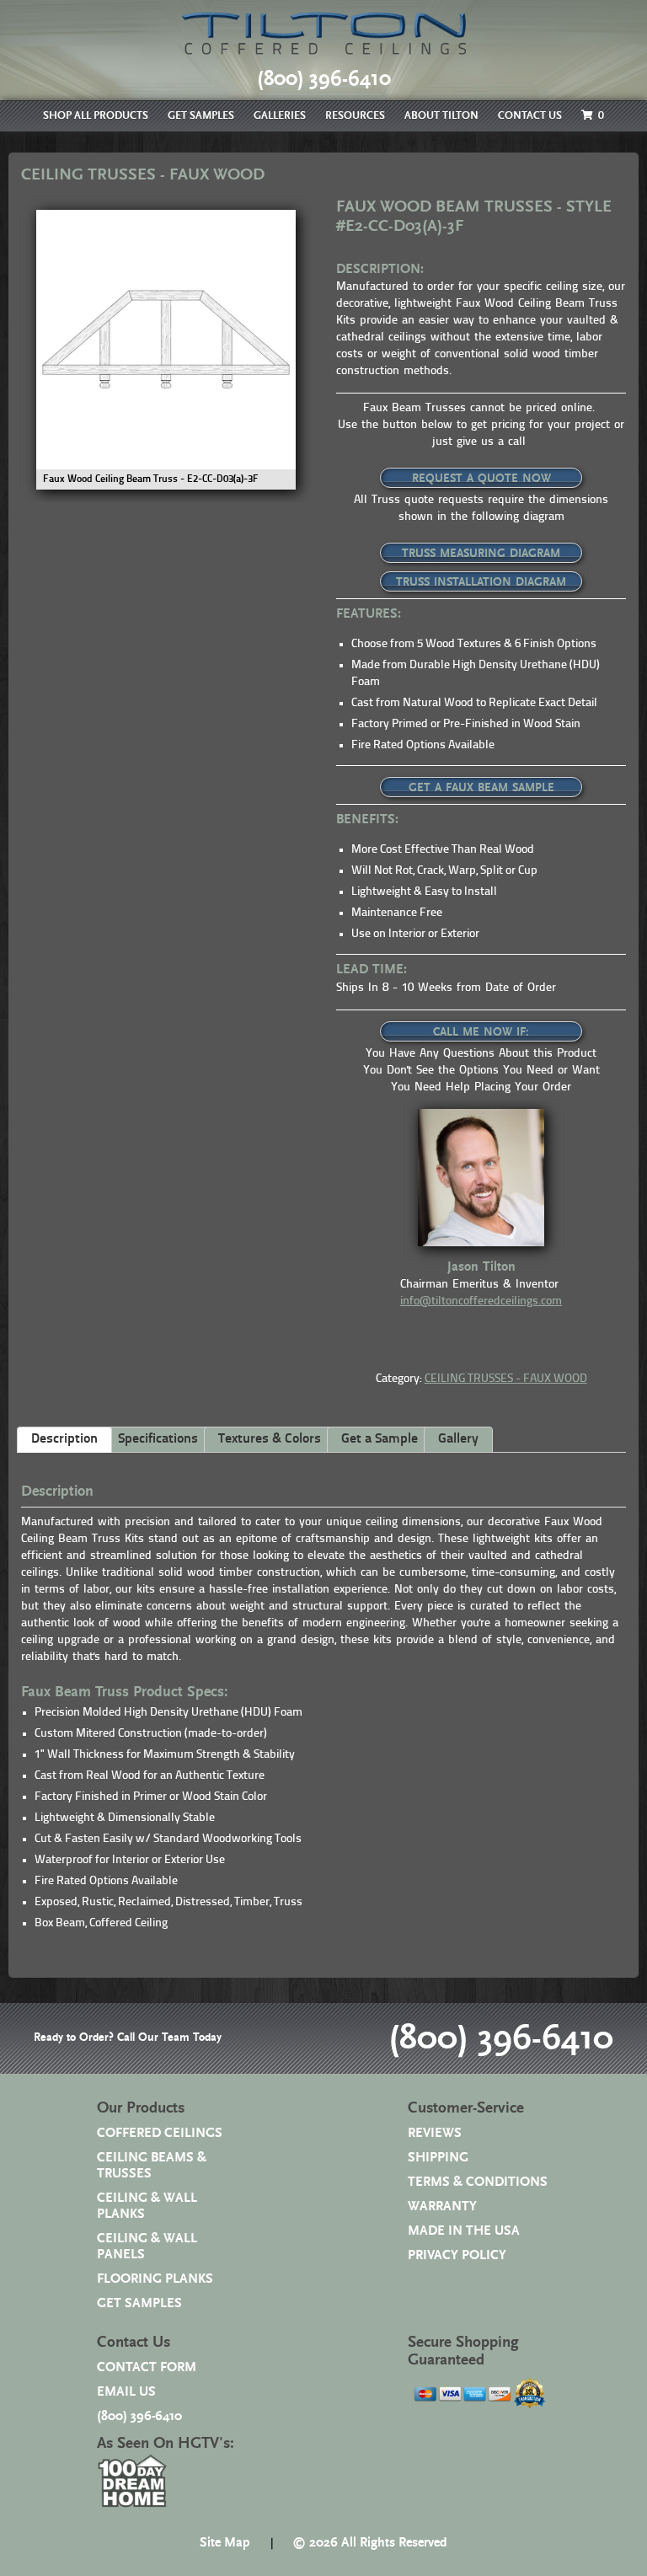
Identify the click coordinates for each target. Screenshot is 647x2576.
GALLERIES (280, 116)
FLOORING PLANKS (155, 2279)
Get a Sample (380, 1439)
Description (64, 1439)
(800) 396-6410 (501, 2038)
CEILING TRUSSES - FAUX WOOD (506, 1379)
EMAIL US (126, 2392)
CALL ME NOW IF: (481, 1032)
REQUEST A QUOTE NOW (481, 479)
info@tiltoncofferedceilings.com (481, 1301)
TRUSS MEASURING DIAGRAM (481, 554)
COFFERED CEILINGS (160, 2133)
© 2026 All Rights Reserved (370, 2543)
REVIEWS (435, 2133)
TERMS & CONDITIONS (478, 2182)
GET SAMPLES (201, 116)
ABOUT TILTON (441, 116)
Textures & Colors (270, 1439)
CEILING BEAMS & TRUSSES (152, 2166)
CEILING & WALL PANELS (147, 2247)
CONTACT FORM (147, 2367)
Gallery (458, 1439)
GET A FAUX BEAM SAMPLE (481, 788)
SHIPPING (438, 2158)
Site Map (225, 2543)
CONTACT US (530, 116)
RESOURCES (355, 116)
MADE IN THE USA (464, 2231)
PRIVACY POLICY (457, 2255)
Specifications (158, 1439)
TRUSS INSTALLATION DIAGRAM (481, 582)
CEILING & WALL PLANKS (147, 2206)
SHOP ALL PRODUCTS (96, 116)
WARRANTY (442, 2206)
